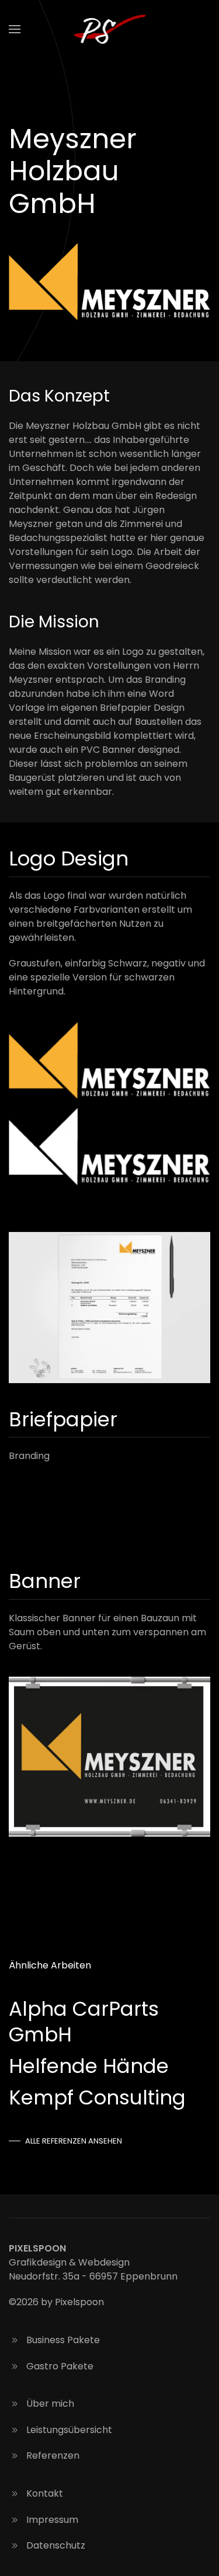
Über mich (50, 2404)
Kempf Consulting (97, 2097)
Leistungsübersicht (69, 2430)
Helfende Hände (89, 2066)
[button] (15, 29)
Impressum (52, 2520)
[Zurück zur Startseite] (109, 29)
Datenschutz (56, 2545)
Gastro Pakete (60, 2366)
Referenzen (53, 2455)
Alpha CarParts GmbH (84, 2022)
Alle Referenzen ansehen (74, 2141)
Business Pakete (63, 2340)
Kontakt (45, 2493)
